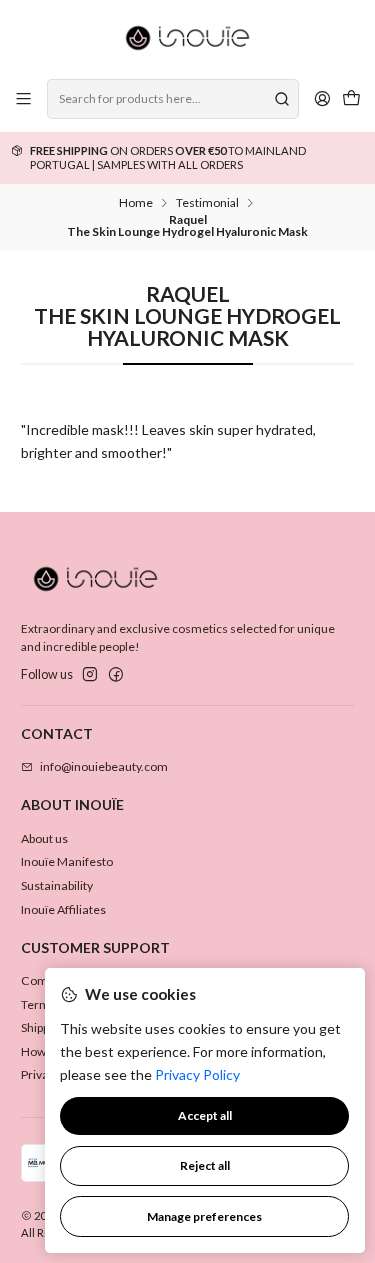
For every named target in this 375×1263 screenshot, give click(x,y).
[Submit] (282, 99)
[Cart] (351, 99)
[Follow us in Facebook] (116, 675)
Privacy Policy (197, 1074)
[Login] (322, 99)
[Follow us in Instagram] (90, 675)
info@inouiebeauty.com (104, 766)
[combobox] (172, 99)
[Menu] (24, 99)
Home (136, 203)
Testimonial (207, 203)
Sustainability (57, 885)
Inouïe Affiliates (63, 909)
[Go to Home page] (187, 38)
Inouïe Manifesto (67, 861)
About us (44, 838)
